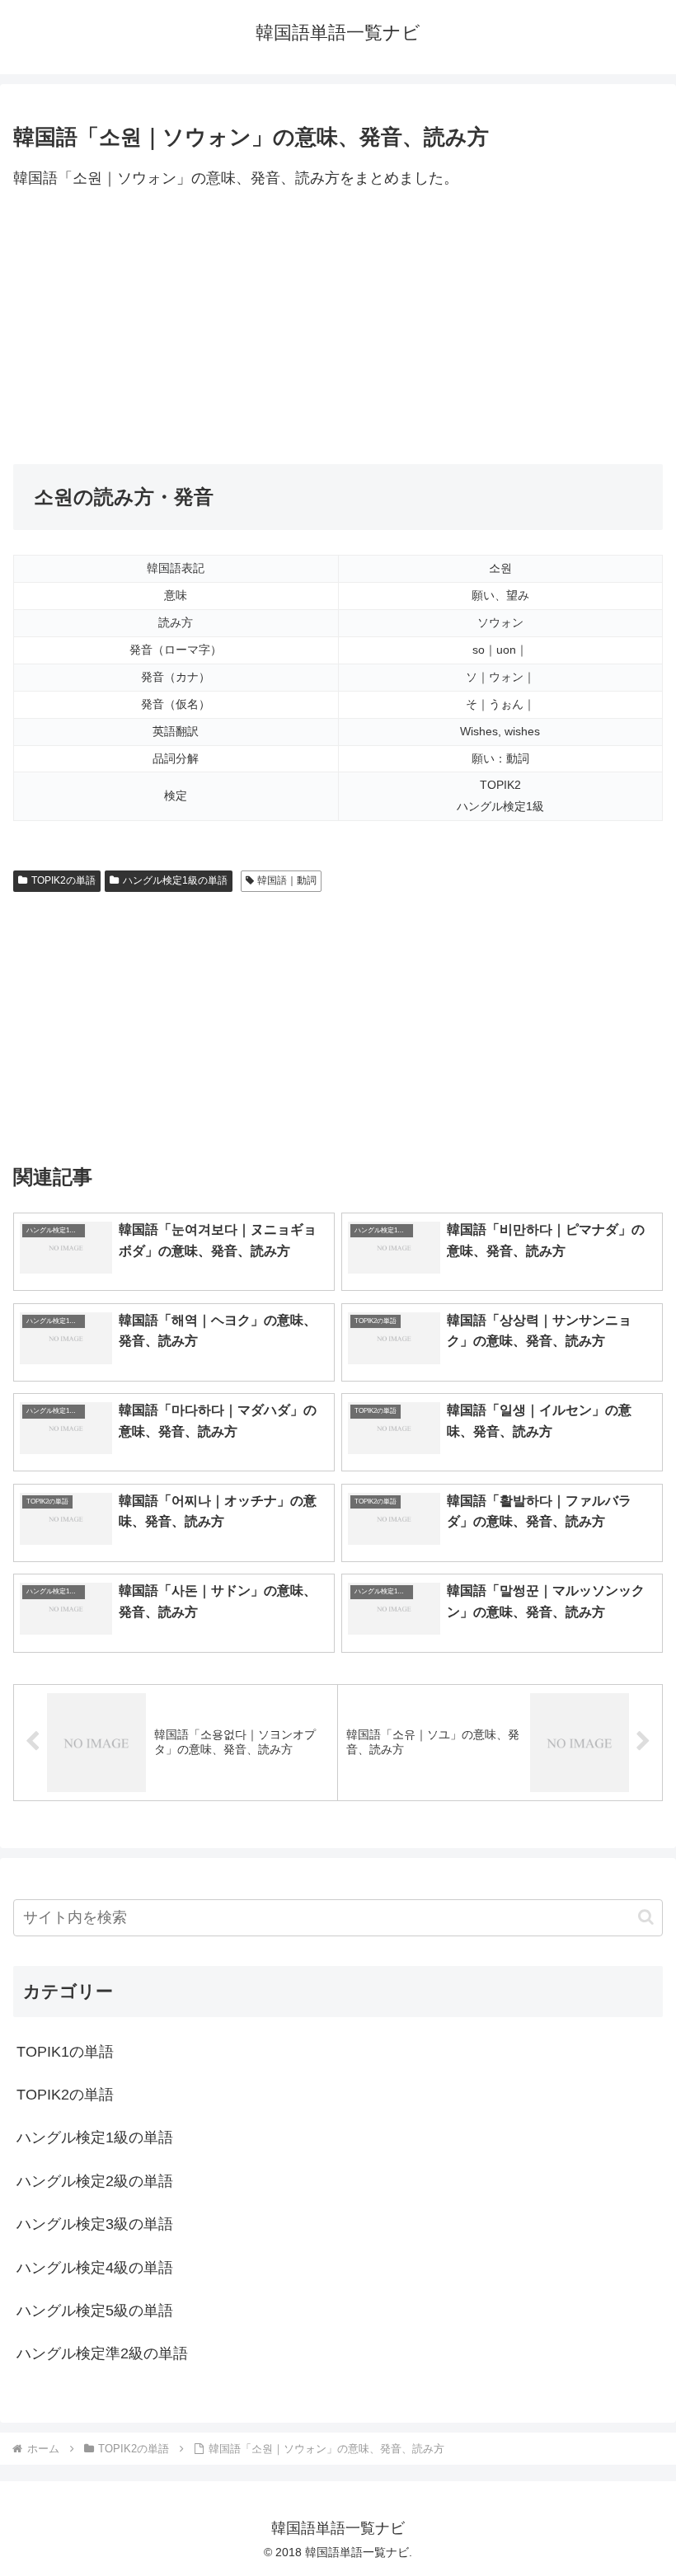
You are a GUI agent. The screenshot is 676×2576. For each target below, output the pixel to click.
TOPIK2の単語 (63, 880)
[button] (646, 1917)
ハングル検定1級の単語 (175, 880)
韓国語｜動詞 (287, 880)
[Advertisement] (338, 328)
